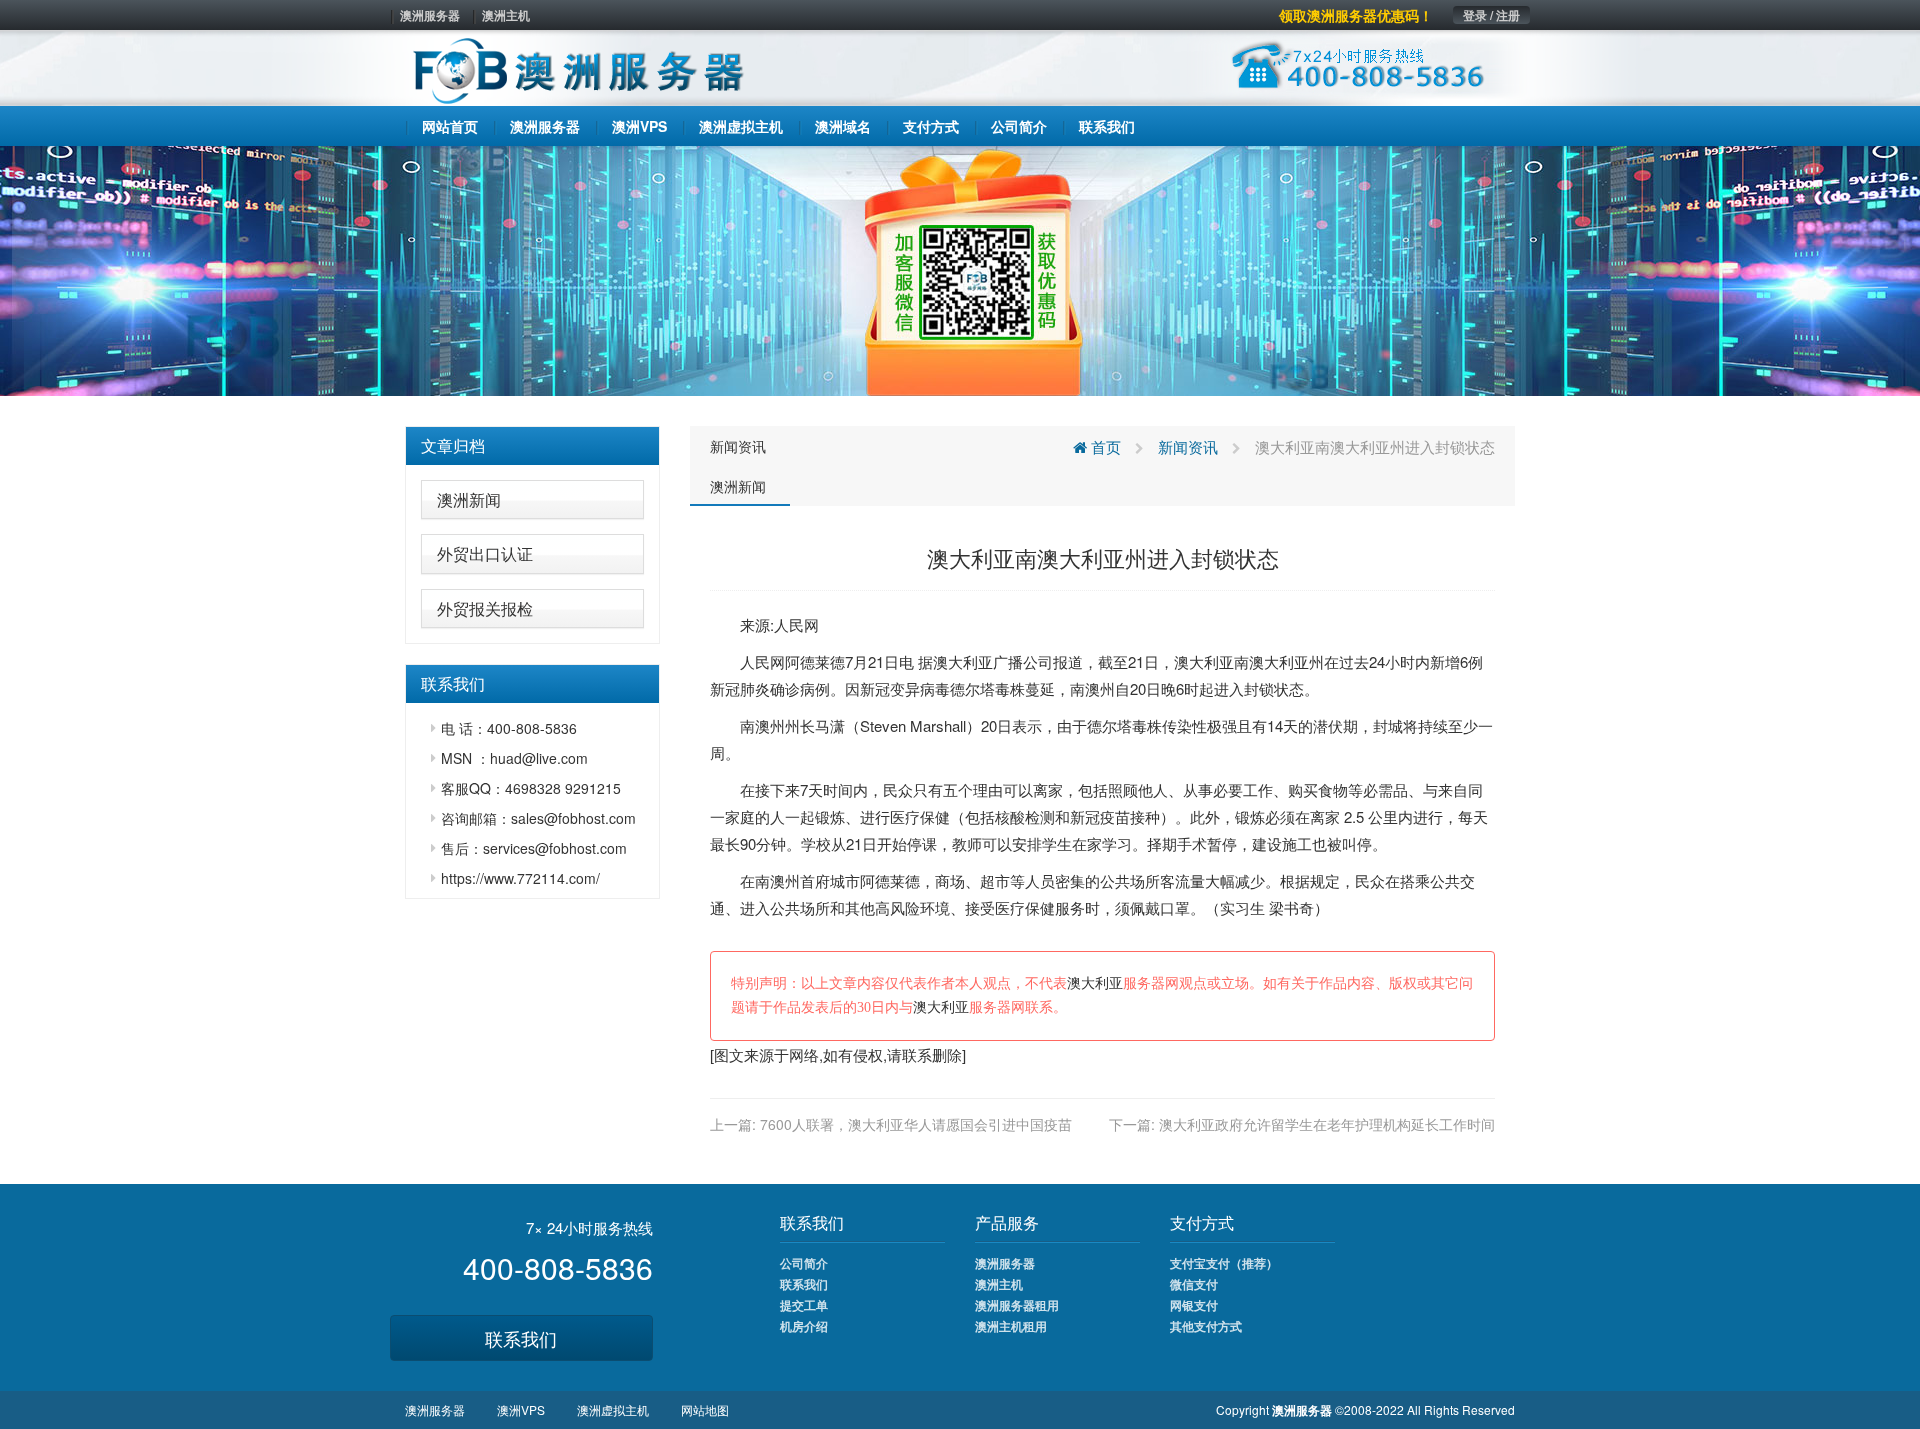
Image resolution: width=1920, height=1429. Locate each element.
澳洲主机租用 (1011, 1326)
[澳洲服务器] (960, 269)
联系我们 (521, 1338)
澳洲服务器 (430, 15)
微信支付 (1194, 1284)
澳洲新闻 (469, 499)
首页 (1104, 446)
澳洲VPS (521, 1409)
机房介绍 (804, 1326)
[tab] (532, 446)
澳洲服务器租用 (1017, 1305)
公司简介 (804, 1263)
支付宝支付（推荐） (1224, 1263)
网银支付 (1194, 1305)
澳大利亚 (963, 661)
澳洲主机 (506, 15)
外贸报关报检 (485, 608)
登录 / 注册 (1491, 15)
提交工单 (804, 1305)
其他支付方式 (1206, 1326)
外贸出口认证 (485, 553)
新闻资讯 (738, 446)
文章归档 (453, 445)
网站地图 (705, 1409)
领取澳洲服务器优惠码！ (1356, 15)
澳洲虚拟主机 (613, 1409)
